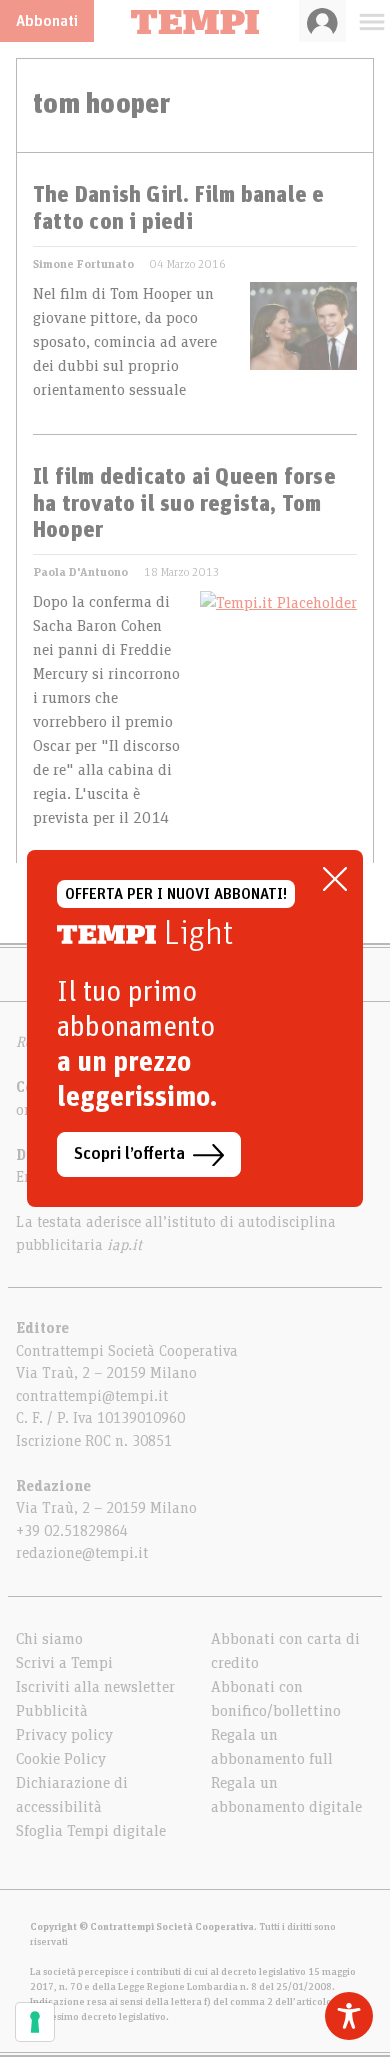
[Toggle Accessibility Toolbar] (349, 2016)
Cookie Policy (61, 1759)
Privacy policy (64, 1735)
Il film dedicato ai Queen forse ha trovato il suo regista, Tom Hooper (184, 504)
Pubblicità (52, 1711)
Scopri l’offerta (129, 1154)
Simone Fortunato (83, 264)
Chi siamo (49, 1639)
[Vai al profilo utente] (322, 21)
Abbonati (47, 21)
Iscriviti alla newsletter (95, 1687)
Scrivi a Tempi (64, 1663)
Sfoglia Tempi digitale (91, 1831)
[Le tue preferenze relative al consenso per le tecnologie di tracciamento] (35, 2022)
